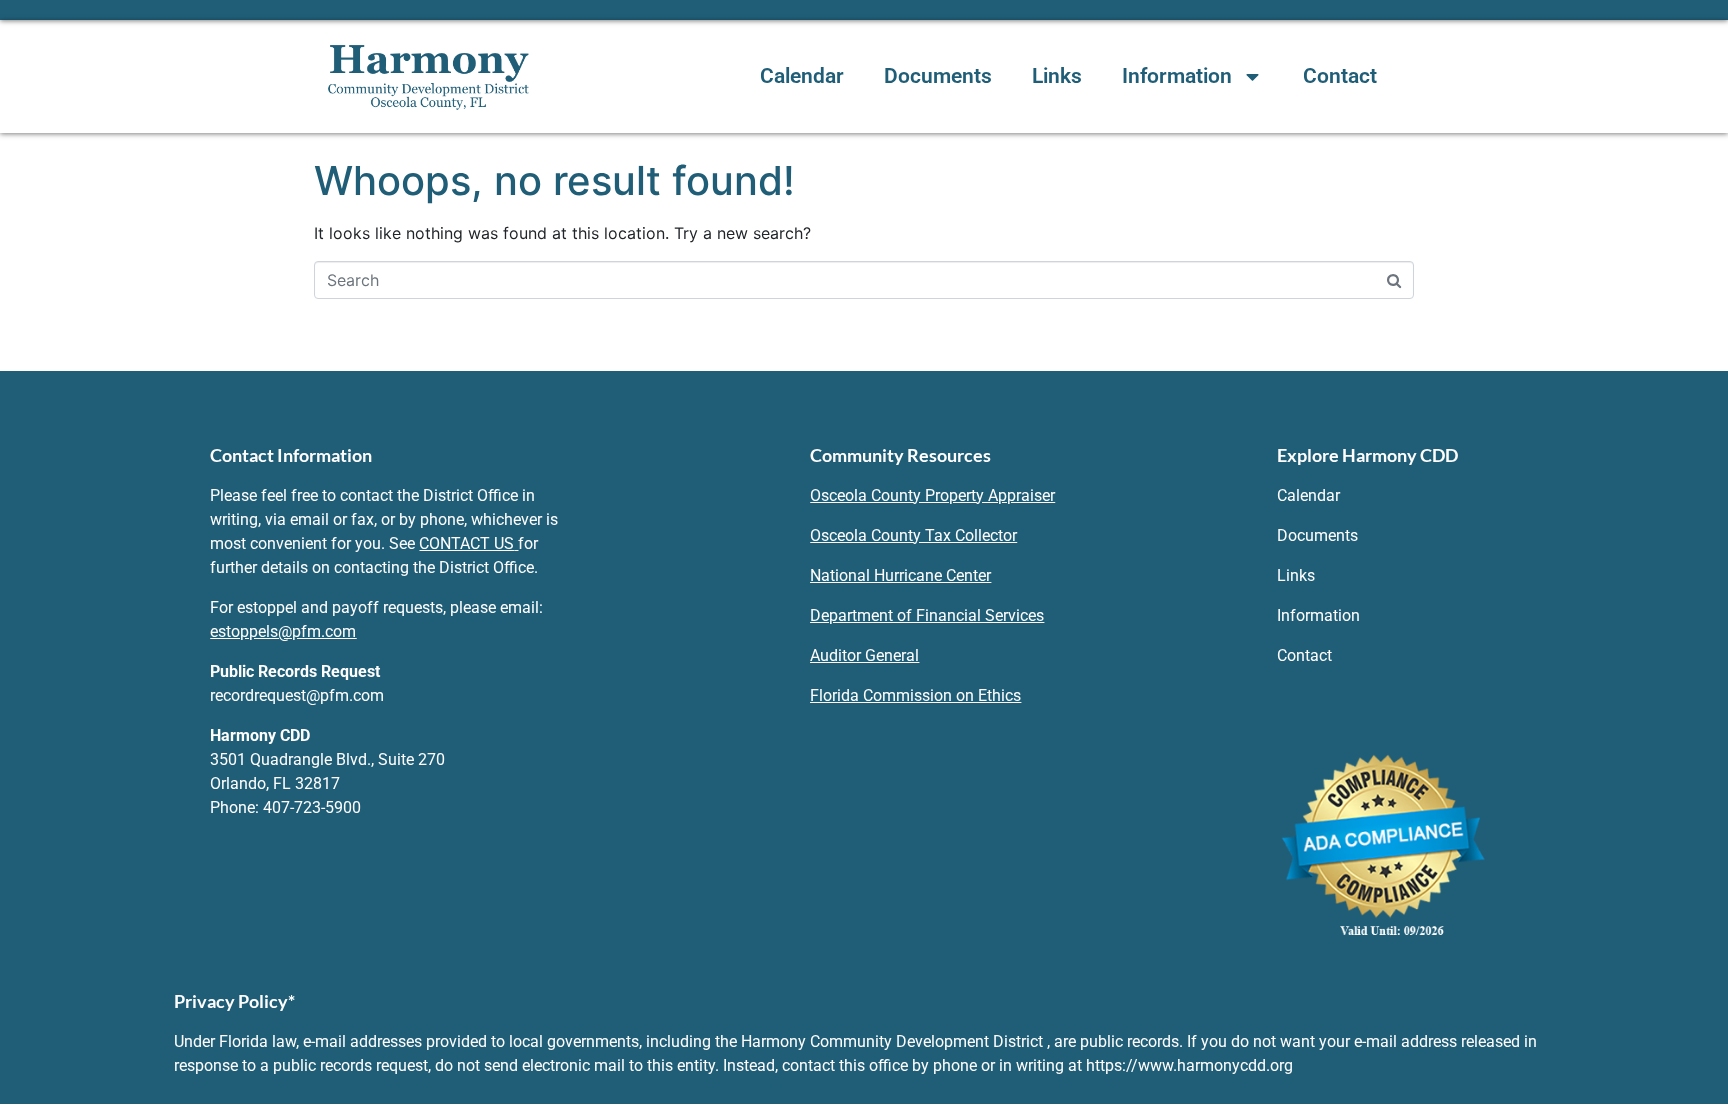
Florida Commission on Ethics (915, 695)
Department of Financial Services (927, 615)
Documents (938, 76)
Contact (1340, 76)
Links (1057, 76)
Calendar (802, 76)
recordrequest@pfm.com (297, 695)
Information (1177, 76)
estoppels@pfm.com (283, 631)
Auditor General (864, 655)
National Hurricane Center (900, 575)
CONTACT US (466, 543)
